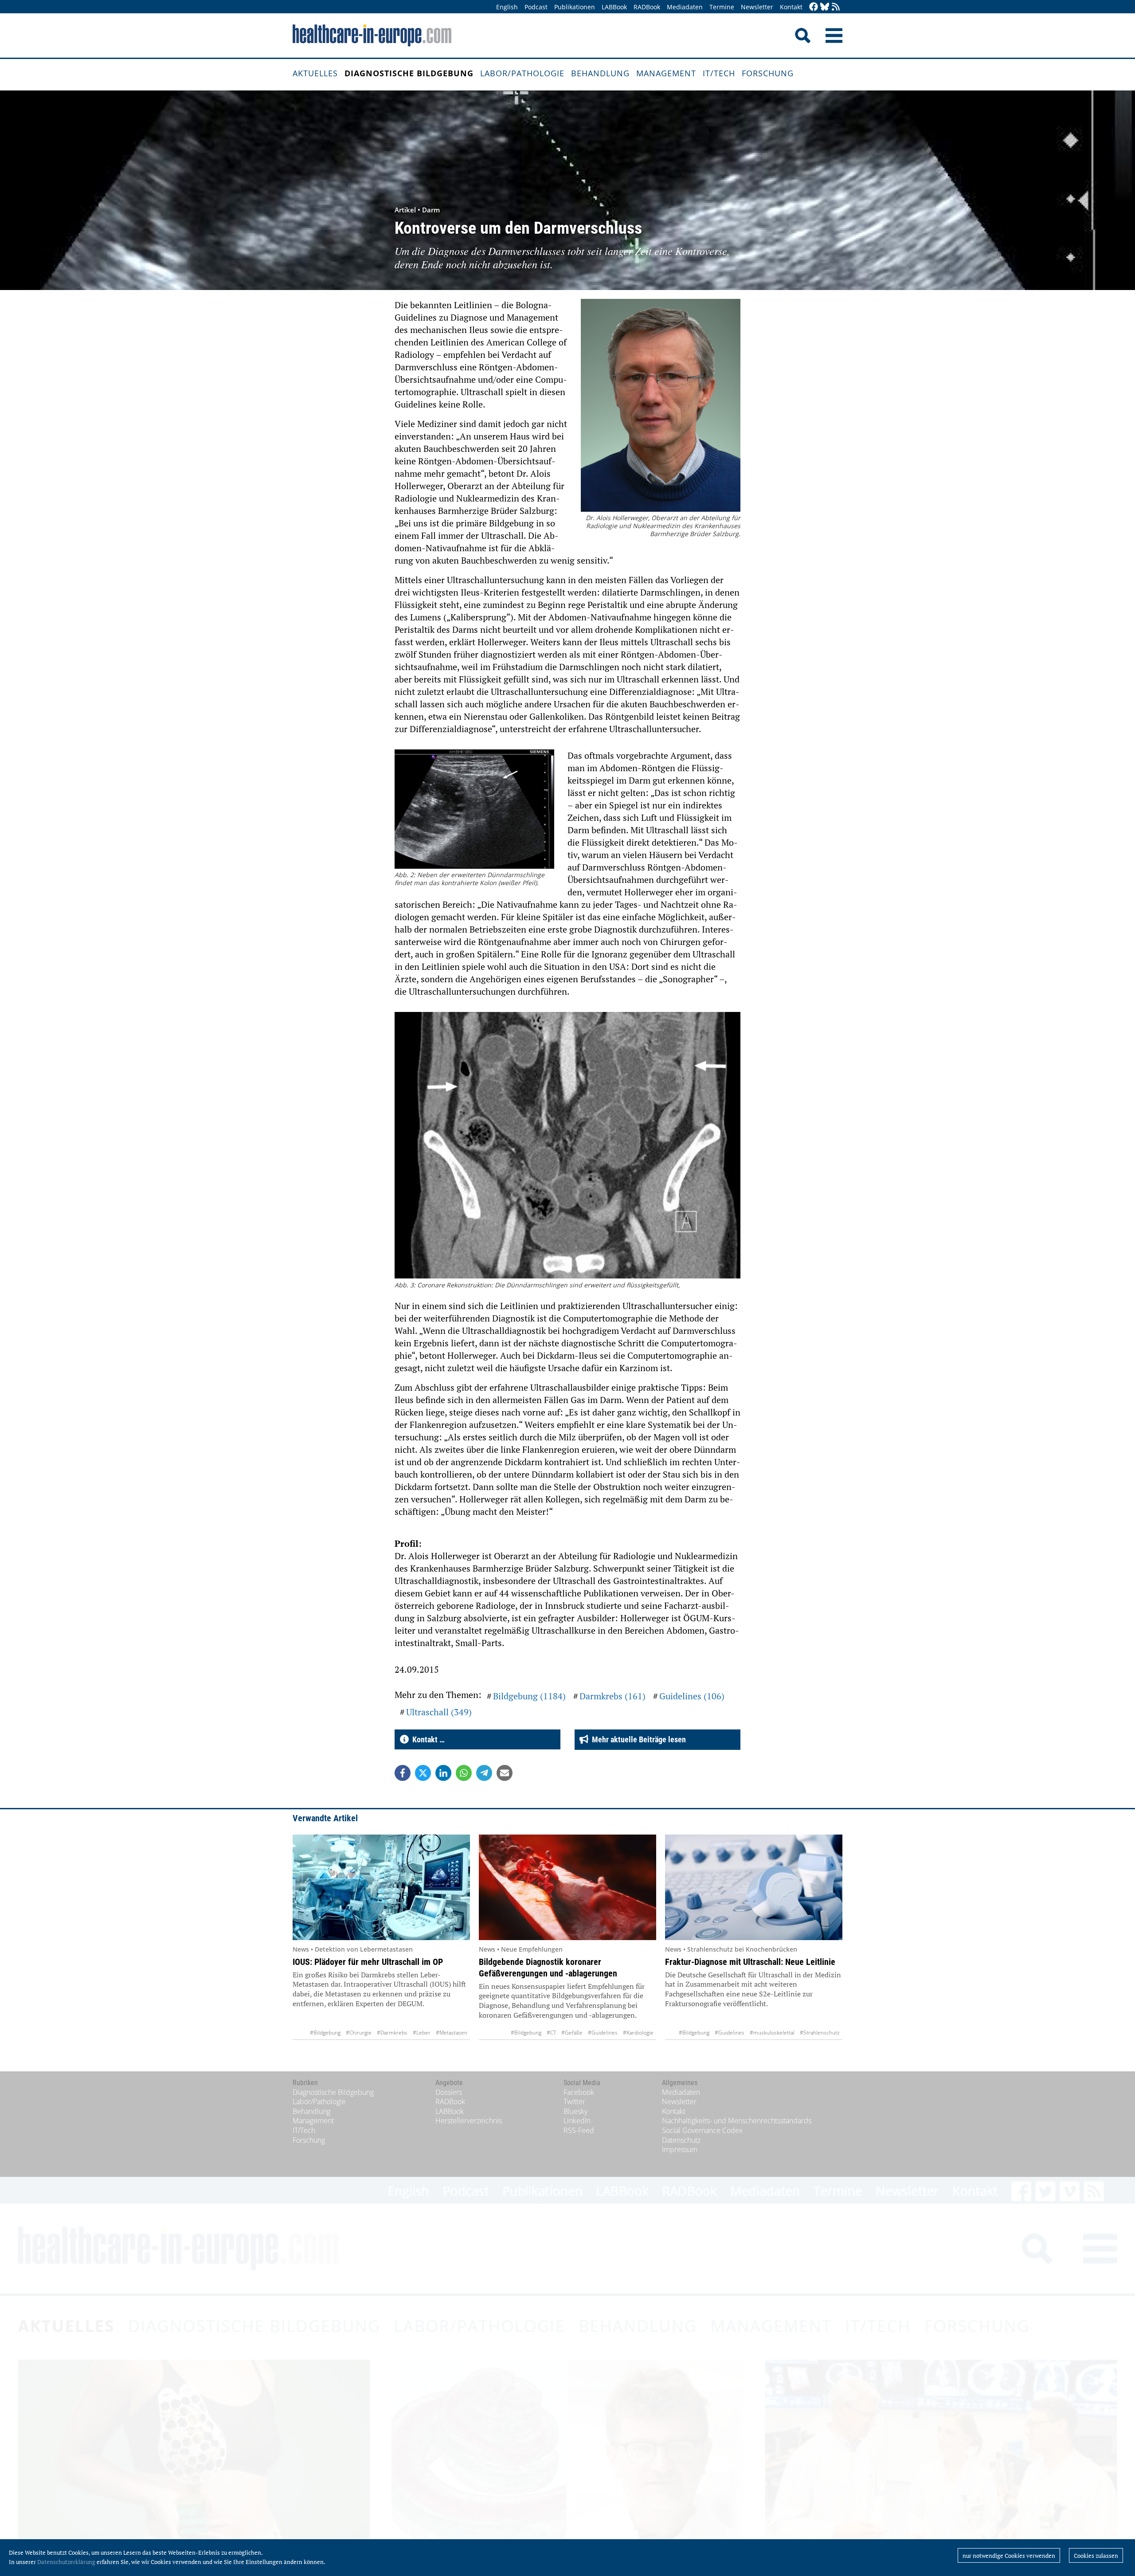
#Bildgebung (325, 2033)
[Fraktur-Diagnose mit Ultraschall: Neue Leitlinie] (754, 1887)
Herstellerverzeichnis (469, 2121)
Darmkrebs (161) (613, 1696)
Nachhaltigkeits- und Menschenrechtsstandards (737, 2121)
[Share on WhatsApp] (464, 1773)
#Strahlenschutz (820, 2033)
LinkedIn (577, 2121)
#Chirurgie (359, 2033)
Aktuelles (315, 73)
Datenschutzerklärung (66, 2562)
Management (666, 73)
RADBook (647, 7)
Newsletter (757, 7)
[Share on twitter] (423, 1773)
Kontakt (791, 7)
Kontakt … (427, 1739)
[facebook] (814, 7)
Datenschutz (681, 2140)
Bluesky (575, 2111)
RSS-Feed (579, 2130)
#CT (551, 2033)
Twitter (574, 2102)
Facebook (579, 2092)
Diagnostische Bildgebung (409, 73)
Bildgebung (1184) (529, 1696)
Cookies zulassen (1096, 2556)
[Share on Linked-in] (443, 1773)
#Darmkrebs (392, 2033)
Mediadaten (685, 7)
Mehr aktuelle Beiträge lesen (637, 1739)
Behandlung (600, 73)
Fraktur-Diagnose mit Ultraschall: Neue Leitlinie (750, 1962)
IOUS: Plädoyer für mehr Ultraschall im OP (368, 1962)
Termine (722, 7)
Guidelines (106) (692, 1696)
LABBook (614, 7)
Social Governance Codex (702, 2130)
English (507, 7)
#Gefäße (572, 2033)
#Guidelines (603, 2033)
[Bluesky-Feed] (825, 7)
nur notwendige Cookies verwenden (1009, 2556)
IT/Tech (719, 73)
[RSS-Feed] (836, 7)
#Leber (422, 2033)
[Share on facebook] (403, 1773)
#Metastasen (452, 2033)
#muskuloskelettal (772, 2033)
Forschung (768, 73)
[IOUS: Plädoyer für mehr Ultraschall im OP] (381, 1887)
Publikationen (575, 7)
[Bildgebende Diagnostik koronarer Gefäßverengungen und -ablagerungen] (567, 1887)
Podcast (536, 7)
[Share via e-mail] (505, 1773)
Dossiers (449, 2092)
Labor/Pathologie (522, 73)
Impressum (680, 2149)
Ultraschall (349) (439, 1712)
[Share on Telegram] (484, 1773)
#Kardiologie (638, 2033)
